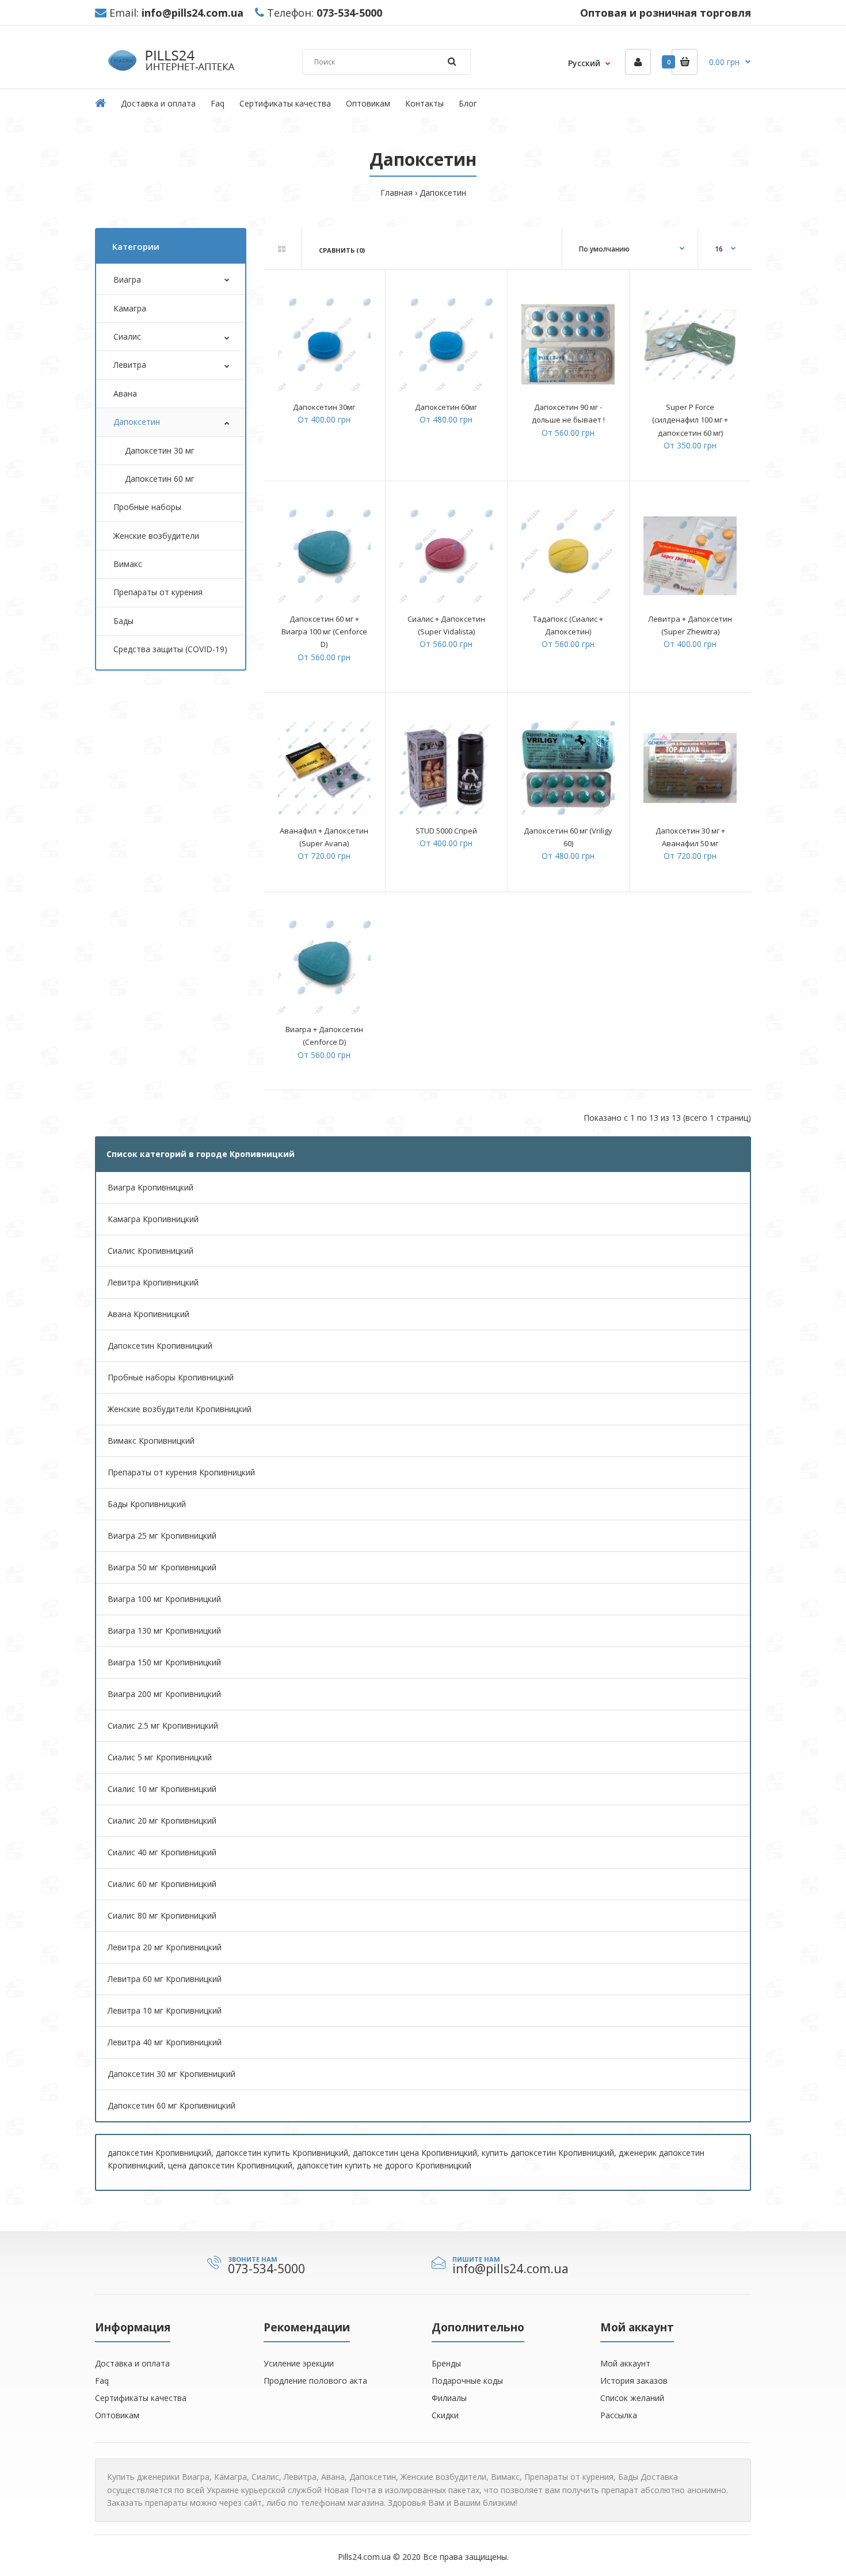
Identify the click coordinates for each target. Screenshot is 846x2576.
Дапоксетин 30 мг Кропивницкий (172, 2074)
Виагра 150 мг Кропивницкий (164, 1662)
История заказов (634, 2381)
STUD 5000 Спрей (446, 831)
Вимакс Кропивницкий (151, 1441)
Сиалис (127, 336)
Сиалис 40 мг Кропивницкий (162, 1852)
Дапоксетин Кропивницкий (160, 1346)
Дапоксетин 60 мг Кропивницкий (172, 2105)
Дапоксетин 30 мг (160, 450)
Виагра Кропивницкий (150, 1187)
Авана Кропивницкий (148, 1314)
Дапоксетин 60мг (446, 407)
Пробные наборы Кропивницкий (171, 1377)
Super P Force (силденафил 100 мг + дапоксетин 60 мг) (690, 420)
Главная (397, 193)
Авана (125, 393)
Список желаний (632, 2398)
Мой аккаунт (625, 2363)
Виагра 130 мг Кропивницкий (164, 1631)
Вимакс (128, 564)
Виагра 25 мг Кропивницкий (162, 1536)
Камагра (130, 308)
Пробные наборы (147, 507)
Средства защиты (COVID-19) (170, 649)
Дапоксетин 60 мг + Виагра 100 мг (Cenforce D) (324, 632)
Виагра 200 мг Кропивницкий (164, 1694)
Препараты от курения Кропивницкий (181, 1472)
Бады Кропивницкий (147, 1504)
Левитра (130, 365)
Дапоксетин (443, 193)
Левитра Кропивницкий (153, 1282)
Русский (584, 63)
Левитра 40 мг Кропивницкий (165, 2042)
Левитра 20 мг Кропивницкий (165, 1947)
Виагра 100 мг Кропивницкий (164, 1599)
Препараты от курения (158, 592)
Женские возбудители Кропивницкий (180, 1409)
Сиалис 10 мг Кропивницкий (162, 1789)
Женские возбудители (156, 536)
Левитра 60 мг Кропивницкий (165, 1979)
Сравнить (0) (342, 250)
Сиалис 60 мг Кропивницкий (162, 1884)
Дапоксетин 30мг (324, 407)
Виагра (127, 279)
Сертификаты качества (141, 2398)
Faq (102, 2381)
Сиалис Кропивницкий (150, 1251)
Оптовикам (117, 2415)
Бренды (446, 2363)
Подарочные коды (467, 2381)
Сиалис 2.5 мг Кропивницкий (163, 1725)
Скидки (445, 2415)
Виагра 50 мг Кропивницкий (162, 1567)
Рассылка (619, 2415)
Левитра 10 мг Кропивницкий (165, 2010)
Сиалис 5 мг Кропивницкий (160, 1757)
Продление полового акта (315, 2381)
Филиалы (449, 2398)
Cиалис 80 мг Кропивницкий (162, 1915)
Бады (123, 621)
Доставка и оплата (132, 2363)
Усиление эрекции (299, 2363)
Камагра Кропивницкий (153, 1219)
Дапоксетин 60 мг (160, 479)
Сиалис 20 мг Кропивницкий (162, 1820)
